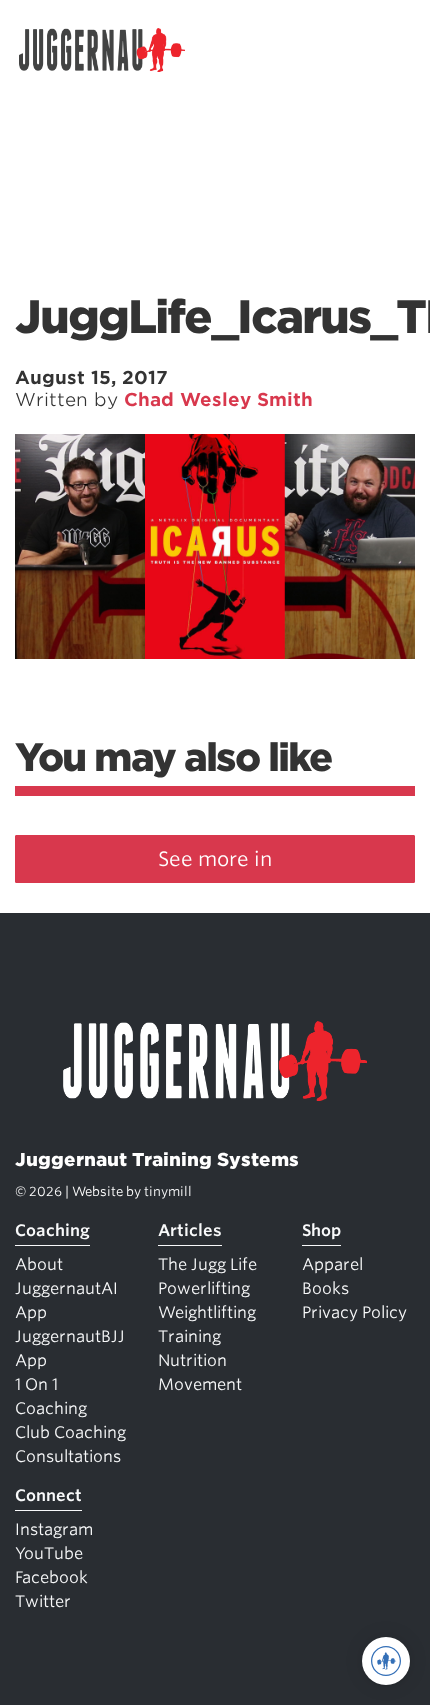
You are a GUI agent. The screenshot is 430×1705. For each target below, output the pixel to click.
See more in (215, 859)
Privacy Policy (354, 1312)
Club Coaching (70, 1432)
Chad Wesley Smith (218, 399)
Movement (200, 1384)
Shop (321, 1230)
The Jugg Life (207, 1264)
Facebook (51, 1577)
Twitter (43, 1601)
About (39, 1264)
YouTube (49, 1553)
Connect (48, 1495)
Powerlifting (204, 1288)
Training (189, 1336)
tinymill (168, 1191)
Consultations (68, 1456)
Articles (190, 1230)
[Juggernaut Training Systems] (111, 50)
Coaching (52, 1230)
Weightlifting (207, 1312)
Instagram (54, 1529)
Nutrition (192, 1360)
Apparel (332, 1264)
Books (325, 1288)
